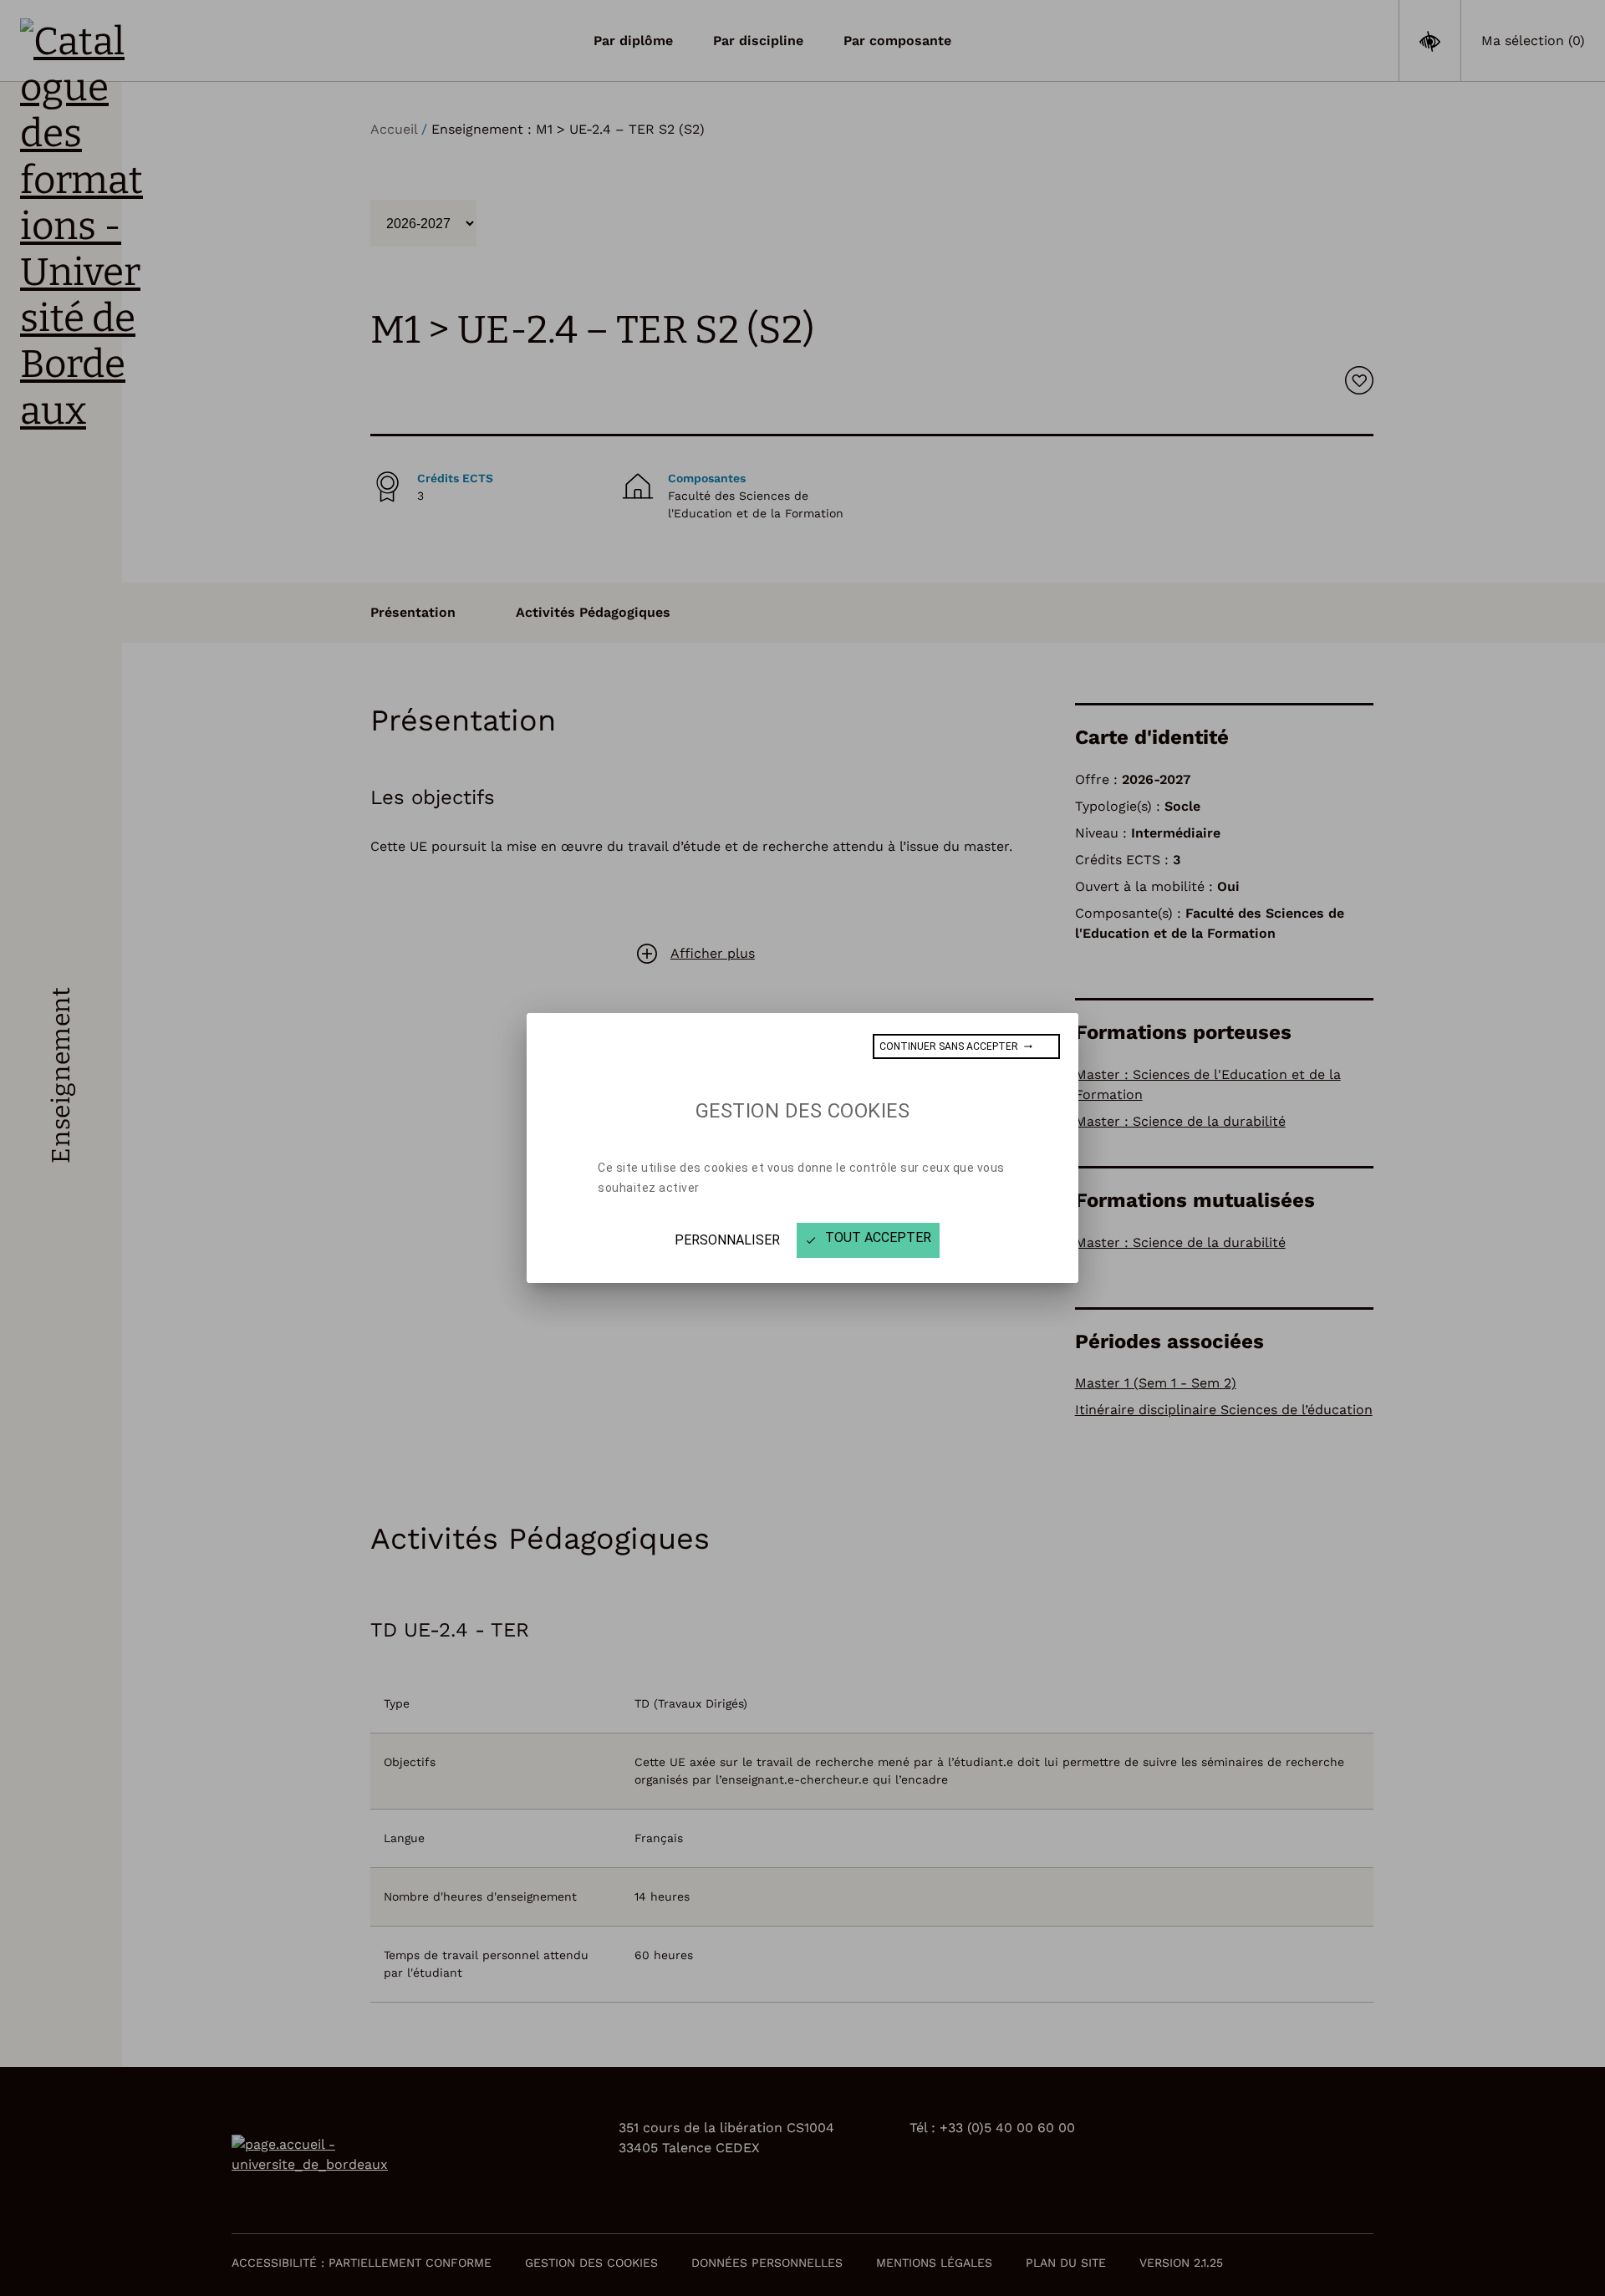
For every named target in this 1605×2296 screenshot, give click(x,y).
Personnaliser (727, 1240)
